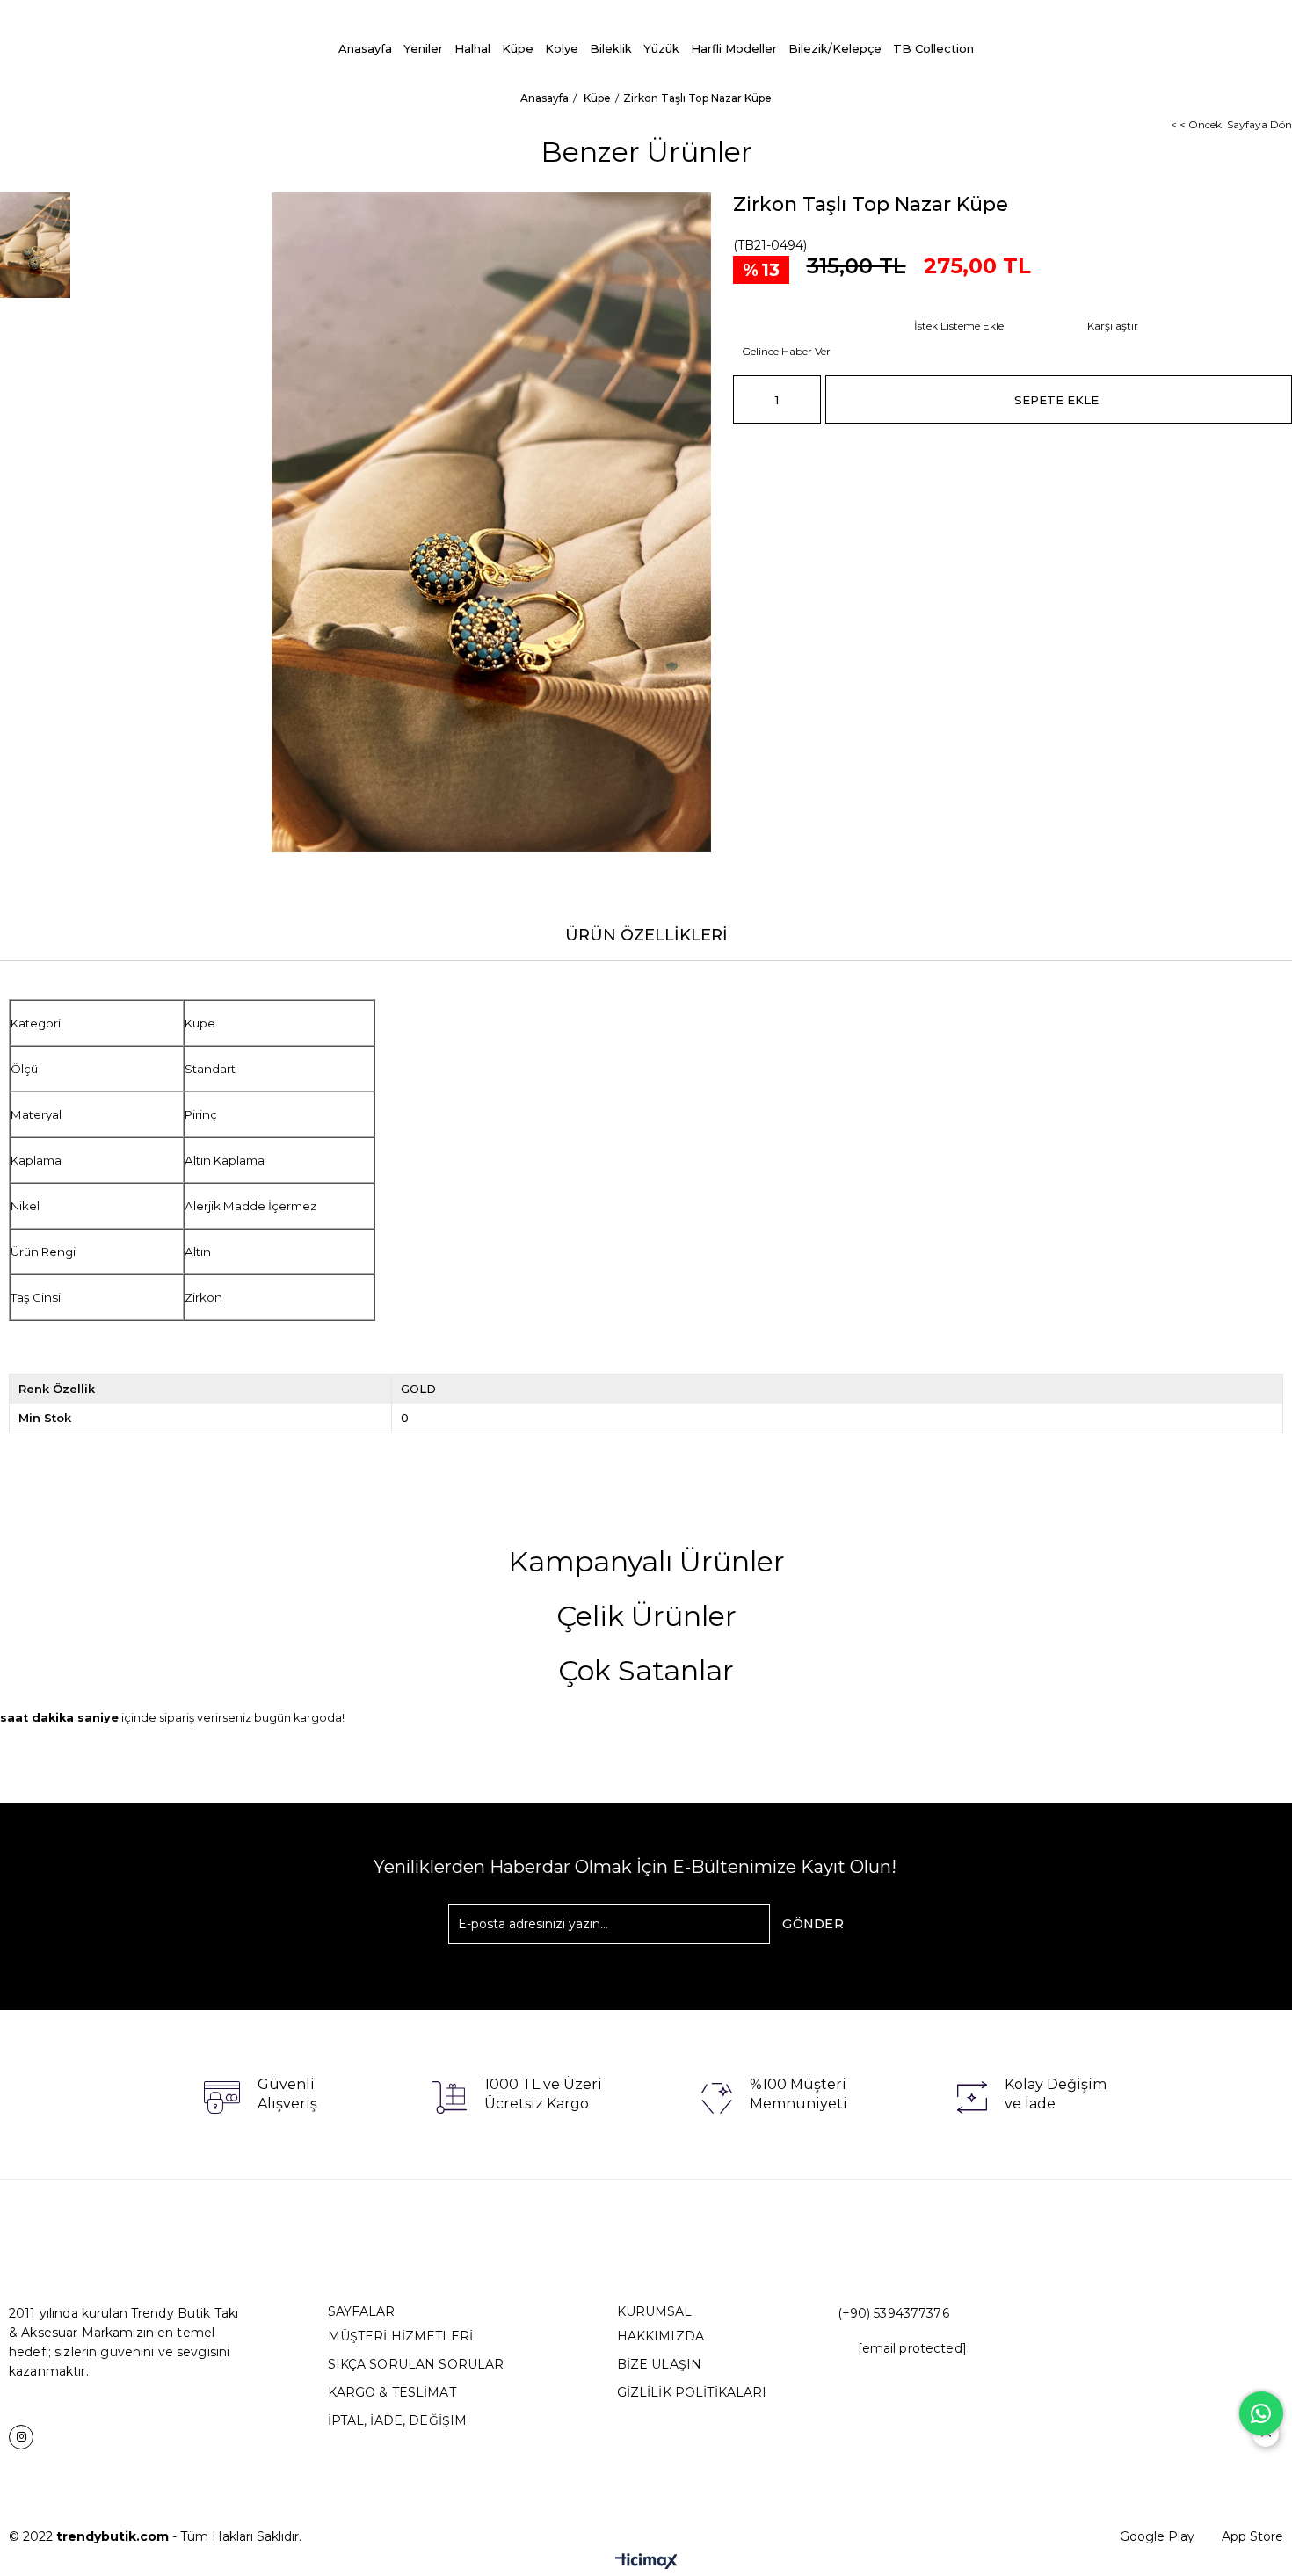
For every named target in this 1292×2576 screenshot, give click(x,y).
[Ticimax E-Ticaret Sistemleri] (646, 2562)
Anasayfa (365, 48)
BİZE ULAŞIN (660, 2364)
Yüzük (661, 48)
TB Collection (933, 48)
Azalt (746, 399)
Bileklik (611, 48)
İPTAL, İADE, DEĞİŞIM (398, 2420)
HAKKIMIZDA (661, 2336)
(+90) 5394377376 (893, 2313)
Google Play (1157, 2536)
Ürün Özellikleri (646, 935)
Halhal (472, 48)
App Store (1252, 2536)
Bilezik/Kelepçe (835, 48)
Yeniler (423, 48)
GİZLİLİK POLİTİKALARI (692, 2392)
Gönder (813, 1924)
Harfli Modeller (734, 48)
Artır (808, 399)
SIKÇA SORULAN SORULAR (416, 2364)
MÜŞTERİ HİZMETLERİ (401, 2336)
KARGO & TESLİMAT (392, 2392)
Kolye (562, 48)
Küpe (518, 48)
